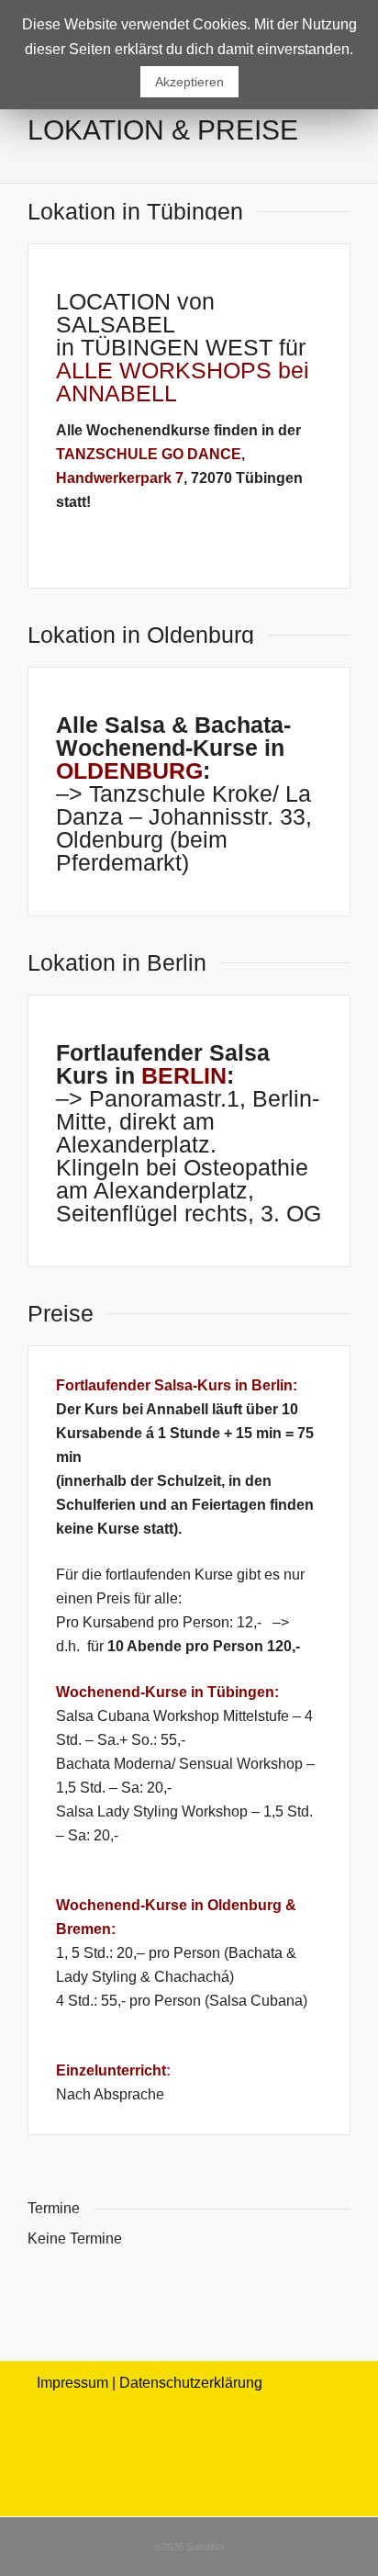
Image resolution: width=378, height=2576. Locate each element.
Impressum (72, 2383)
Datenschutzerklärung (191, 2383)
